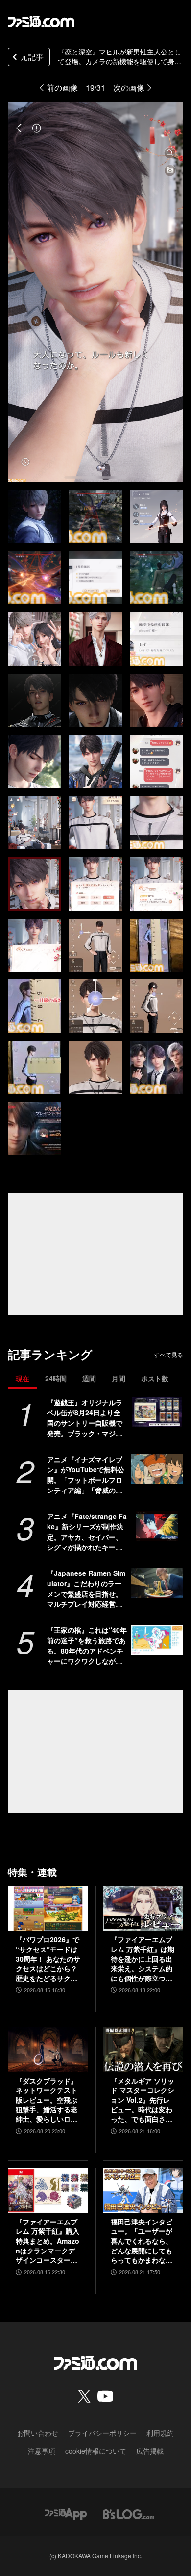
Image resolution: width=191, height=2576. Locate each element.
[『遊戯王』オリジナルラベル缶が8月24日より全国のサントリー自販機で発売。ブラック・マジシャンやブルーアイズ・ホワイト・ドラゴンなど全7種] (157, 1412)
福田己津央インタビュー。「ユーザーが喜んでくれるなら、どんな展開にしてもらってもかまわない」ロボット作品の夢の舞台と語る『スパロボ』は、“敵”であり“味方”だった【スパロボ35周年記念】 (142, 2241)
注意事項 (42, 2451)
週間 (89, 1378)
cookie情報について (96, 2451)
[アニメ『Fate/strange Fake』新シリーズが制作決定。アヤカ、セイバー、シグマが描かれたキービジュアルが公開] (157, 1526)
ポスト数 (155, 1378)
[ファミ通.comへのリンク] (41, 22)
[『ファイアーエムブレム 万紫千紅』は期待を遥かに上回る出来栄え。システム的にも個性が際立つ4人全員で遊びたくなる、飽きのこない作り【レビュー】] (143, 1908)
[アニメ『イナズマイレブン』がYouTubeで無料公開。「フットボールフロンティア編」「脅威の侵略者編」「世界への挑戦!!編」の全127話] (157, 1469)
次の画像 (129, 88)
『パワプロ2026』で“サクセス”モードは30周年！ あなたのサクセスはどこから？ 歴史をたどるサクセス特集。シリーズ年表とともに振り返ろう (48, 1959)
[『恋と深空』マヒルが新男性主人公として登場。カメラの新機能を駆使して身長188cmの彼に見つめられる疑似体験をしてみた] (35, 517)
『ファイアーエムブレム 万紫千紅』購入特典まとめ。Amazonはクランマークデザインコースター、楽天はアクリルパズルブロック (48, 2241)
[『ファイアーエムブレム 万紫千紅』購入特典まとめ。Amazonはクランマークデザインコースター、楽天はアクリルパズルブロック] (48, 2191)
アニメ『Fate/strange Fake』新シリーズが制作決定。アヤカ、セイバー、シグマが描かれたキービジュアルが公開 (87, 1532)
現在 (23, 1378)
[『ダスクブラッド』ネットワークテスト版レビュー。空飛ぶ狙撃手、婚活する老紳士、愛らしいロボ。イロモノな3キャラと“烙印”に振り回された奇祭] (48, 2049)
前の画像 (62, 88)
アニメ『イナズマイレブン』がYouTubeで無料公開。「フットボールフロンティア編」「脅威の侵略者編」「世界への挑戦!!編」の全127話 (86, 1475)
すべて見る (168, 1355)
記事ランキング (50, 1354)
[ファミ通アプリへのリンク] (66, 2513)
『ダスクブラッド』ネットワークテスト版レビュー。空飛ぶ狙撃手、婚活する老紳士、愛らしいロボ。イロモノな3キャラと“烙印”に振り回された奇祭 (47, 2100)
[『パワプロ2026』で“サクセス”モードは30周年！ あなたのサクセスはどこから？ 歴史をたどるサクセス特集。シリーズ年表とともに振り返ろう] (48, 1908)
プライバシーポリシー (102, 2433)
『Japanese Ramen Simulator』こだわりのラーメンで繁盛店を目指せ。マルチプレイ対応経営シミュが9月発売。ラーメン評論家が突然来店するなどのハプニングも (87, 1589)
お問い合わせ (38, 2433)
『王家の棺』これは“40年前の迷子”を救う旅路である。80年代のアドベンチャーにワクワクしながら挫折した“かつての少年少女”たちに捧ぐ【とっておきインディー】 (87, 1646)
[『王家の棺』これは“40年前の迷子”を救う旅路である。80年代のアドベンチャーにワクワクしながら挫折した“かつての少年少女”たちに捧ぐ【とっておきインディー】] (157, 1640)
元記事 (32, 57)
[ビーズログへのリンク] (129, 2513)
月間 (119, 1378)
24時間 (56, 1378)
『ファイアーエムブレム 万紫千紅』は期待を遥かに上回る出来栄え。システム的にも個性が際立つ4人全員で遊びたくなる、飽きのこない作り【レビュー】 (143, 1959)
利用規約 (160, 2433)
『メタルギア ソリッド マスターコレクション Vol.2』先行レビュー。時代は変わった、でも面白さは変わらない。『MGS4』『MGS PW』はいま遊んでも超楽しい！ (143, 2100)
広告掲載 (150, 2451)
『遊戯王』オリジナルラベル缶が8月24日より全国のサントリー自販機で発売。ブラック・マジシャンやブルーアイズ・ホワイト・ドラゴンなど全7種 (87, 1418)
